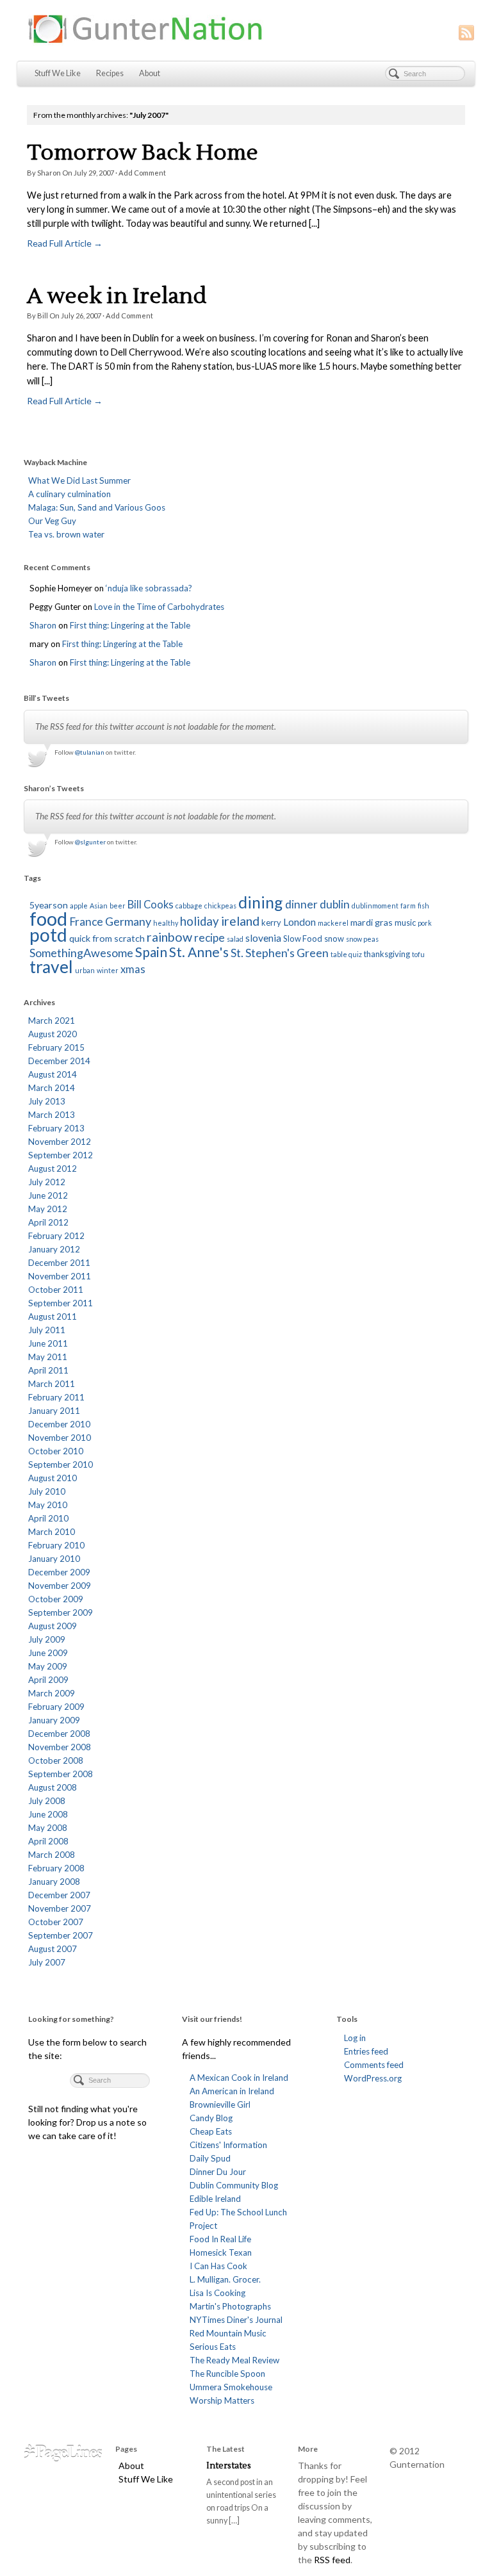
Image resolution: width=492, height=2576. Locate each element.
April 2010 (48, 1518)
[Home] (63, 2452)
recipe (209, 938)
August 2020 (53, 1034)
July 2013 (47, 1101)
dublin (335, 904)
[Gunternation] (246, 29)
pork (425, 923)
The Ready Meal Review (234, 2360)
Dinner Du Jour (218, 2172)
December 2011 (59, 1263)
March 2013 (52, 1115)
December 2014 (59, 1061)
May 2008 (48, 1828)
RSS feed (332, 2560)
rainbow (169, 937)
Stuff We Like (58, 73)
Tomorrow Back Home (143, 153)
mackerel (333, 923)
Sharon (49, 173)
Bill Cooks (151, 905)
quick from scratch (107, 938)
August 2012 (53, 1169)
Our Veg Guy (52, 521)
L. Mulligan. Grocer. (225, 2279)
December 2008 (59, 1734)
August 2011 (53, 1317)
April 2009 (48, 1680)
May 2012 (48, 1209)
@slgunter (90, 842)
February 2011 (56, 1397)
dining (261, 902)
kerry (271, 923)
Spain (151, 952)
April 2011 (48, 1370)
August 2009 (53, 1626)
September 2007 (61, 1935)
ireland (240, 921)
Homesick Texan (221, 2252)
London (299, 922)
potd (48, 935)
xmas (133, 969)
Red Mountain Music (228, 2333)
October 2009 (56, 1599)
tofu (418, 954)
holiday (200, 921)
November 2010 (60, 1438)
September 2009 (61, 1612)
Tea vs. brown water (66, 534)
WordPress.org (373, 2078)
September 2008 (61, 1774)
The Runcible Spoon (227, 2374)
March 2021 (52, 1021)
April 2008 (48, 1841)
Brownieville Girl (220, 2104)
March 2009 (52, 1693)
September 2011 (61, 1303)
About (150, 73)
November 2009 (60, 1586)
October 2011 (56, 1290)
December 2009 (59, 1572)
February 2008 (56, 1868)
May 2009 (48, 1666)
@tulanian (90, 752)
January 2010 (54, 1559)
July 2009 (47, 1639)
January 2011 (54, 1411)
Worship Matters (222, 2400)
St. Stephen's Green (280, 953)
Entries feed (366, 2051)
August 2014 (53, 1074)
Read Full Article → (65, 243)
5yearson (49, 905)
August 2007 (53, 1949)
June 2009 (48, 1653)
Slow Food (303, 939)
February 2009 (56, 1707)
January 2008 (54, 1882)
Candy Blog (211, 2118)
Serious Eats (213, 2347)
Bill (43, 316)
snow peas (362, 939)
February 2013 (56, 1128)
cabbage (189, 906)
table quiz (346, 954)
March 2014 (52, 1088)
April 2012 (48, 1222)
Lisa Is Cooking (217, 2293)
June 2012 (48, 1195)
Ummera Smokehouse (231, 2387)
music (405, 923)
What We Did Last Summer (79, 480)
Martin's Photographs (230, 2306)
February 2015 (56, 1047)
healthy (166, 923)
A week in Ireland (117, 296)
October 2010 (56, 1451)
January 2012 (54, 1249)
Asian (99, 906)
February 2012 (56, 1236)
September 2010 (61, 1464)
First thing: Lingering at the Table (130, 625)
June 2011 (48, 1343)
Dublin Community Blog (234, 2185)
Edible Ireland (215, 2199)
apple (79, 906)
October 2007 (56, 1922)
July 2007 (47, 1962)
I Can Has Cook (218, 2266)
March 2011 (52, 1384)
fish (423, 906)
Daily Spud (210, 2158)
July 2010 (47, 1491)
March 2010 (52, 1532)
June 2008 (48, 1814)
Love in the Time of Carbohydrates (159, 607)
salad (235, 939)
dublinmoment (375, 906)
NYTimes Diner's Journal (236, 2320)
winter (108, 970)
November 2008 (60, 1747)
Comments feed (374, 2065)
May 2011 (48, 1357)
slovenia (263, 938)
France (86, 922)
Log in (355, 2038)
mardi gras (372, 922)
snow (334, 939)
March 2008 (52, 1855)
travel (51, 967)
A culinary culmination (70, 494)
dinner (301, 904)
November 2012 (60, 1142)
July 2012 (47, 1182)
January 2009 (54, 1720)
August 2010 (53, 1478)
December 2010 (59, 1424)
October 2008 (56, 1760)
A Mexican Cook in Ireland (239, 2078)
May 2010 (48, 1505)
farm (408, 906)
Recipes (110, 73)
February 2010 (56, 1545)
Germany (128, 921)
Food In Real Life (220, 2239)
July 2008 (47, 1801)
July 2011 (47, 1330)
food (48, 918)
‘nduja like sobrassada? (149, 588)
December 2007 (59, 1895)
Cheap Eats (211, 2131)
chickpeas (220, 906)
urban (85, 970)
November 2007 (60, 1908)
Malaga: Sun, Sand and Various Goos (97, 507)
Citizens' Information (228, 2145)
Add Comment (142, 173)
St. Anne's (199, 952)
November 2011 (60, 1276)
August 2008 (53, 1787)
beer (118, 906)
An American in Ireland (232, 2091)
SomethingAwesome (81, 953)
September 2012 (61, 1155)
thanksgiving (387, 954)
